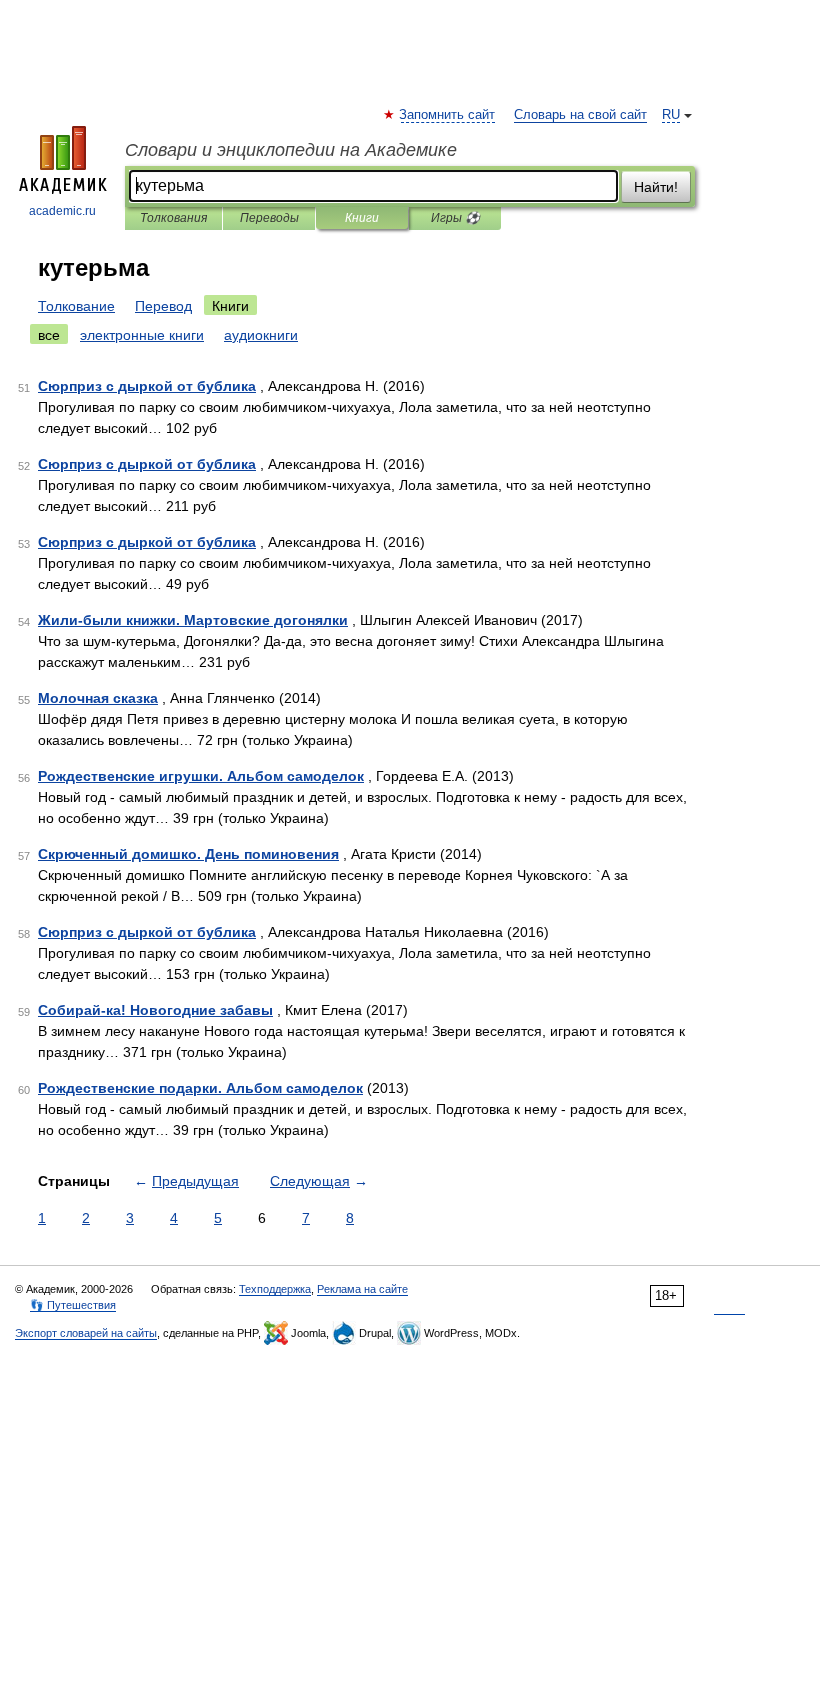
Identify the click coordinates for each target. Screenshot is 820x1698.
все (49, 335)
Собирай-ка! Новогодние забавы (155, 1010)
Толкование (76, 306)
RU (671, 115)
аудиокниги (261, 335)
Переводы (269, 218)
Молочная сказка (98, 698)
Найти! (656, 187)
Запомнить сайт (448, 115)
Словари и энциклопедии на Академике (291, 150)
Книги (362, 218)
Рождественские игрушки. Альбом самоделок (201, 776)
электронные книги (142, 335)
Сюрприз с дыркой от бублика (147, 386)
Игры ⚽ (455, 218)
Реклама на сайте (362, 1289)
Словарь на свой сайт (580, 115)
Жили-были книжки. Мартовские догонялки (193, 620)
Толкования (173, 218)
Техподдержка (275, 1289)
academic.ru (62, 211)
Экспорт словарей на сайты (86, 1333)
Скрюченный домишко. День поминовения (188, 854)
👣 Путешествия (73, 1305)
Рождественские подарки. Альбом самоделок (200, 1088)
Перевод (163, 306)
